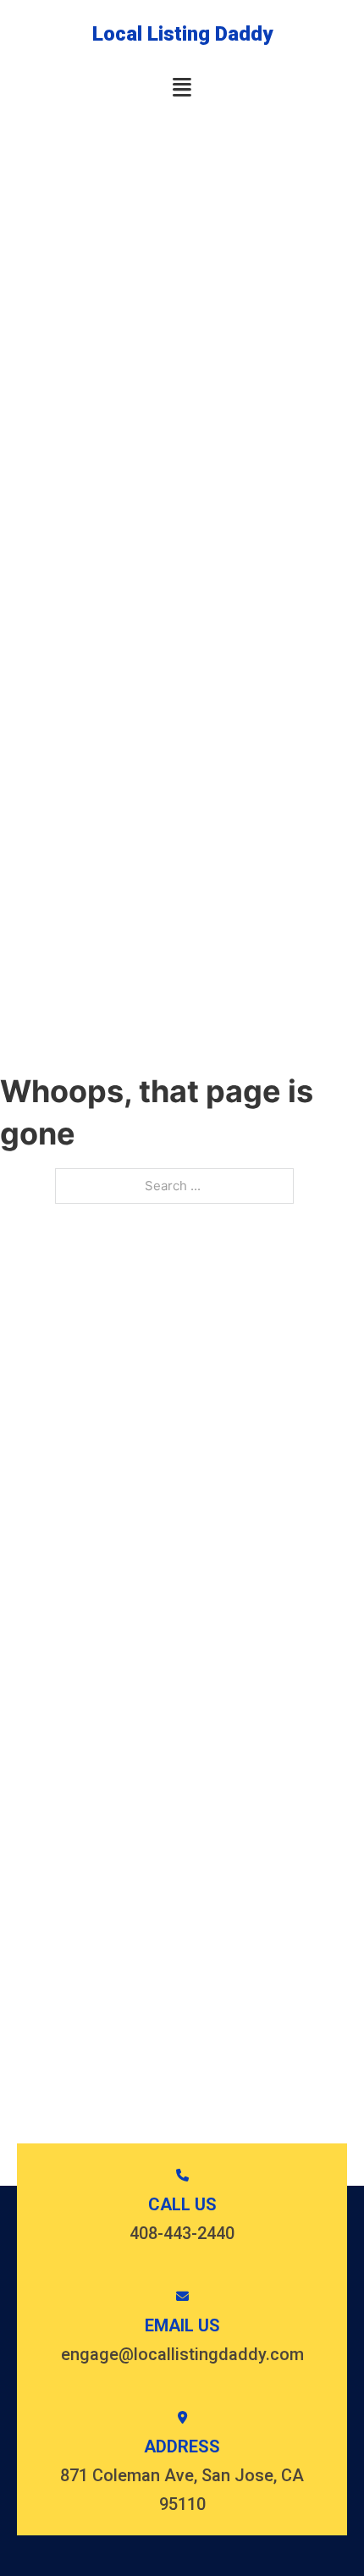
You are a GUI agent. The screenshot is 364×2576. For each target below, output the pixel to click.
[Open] (182, 88)
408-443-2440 (182, 2233)
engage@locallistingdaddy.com (182, 2354)
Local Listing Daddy (182, 34)
